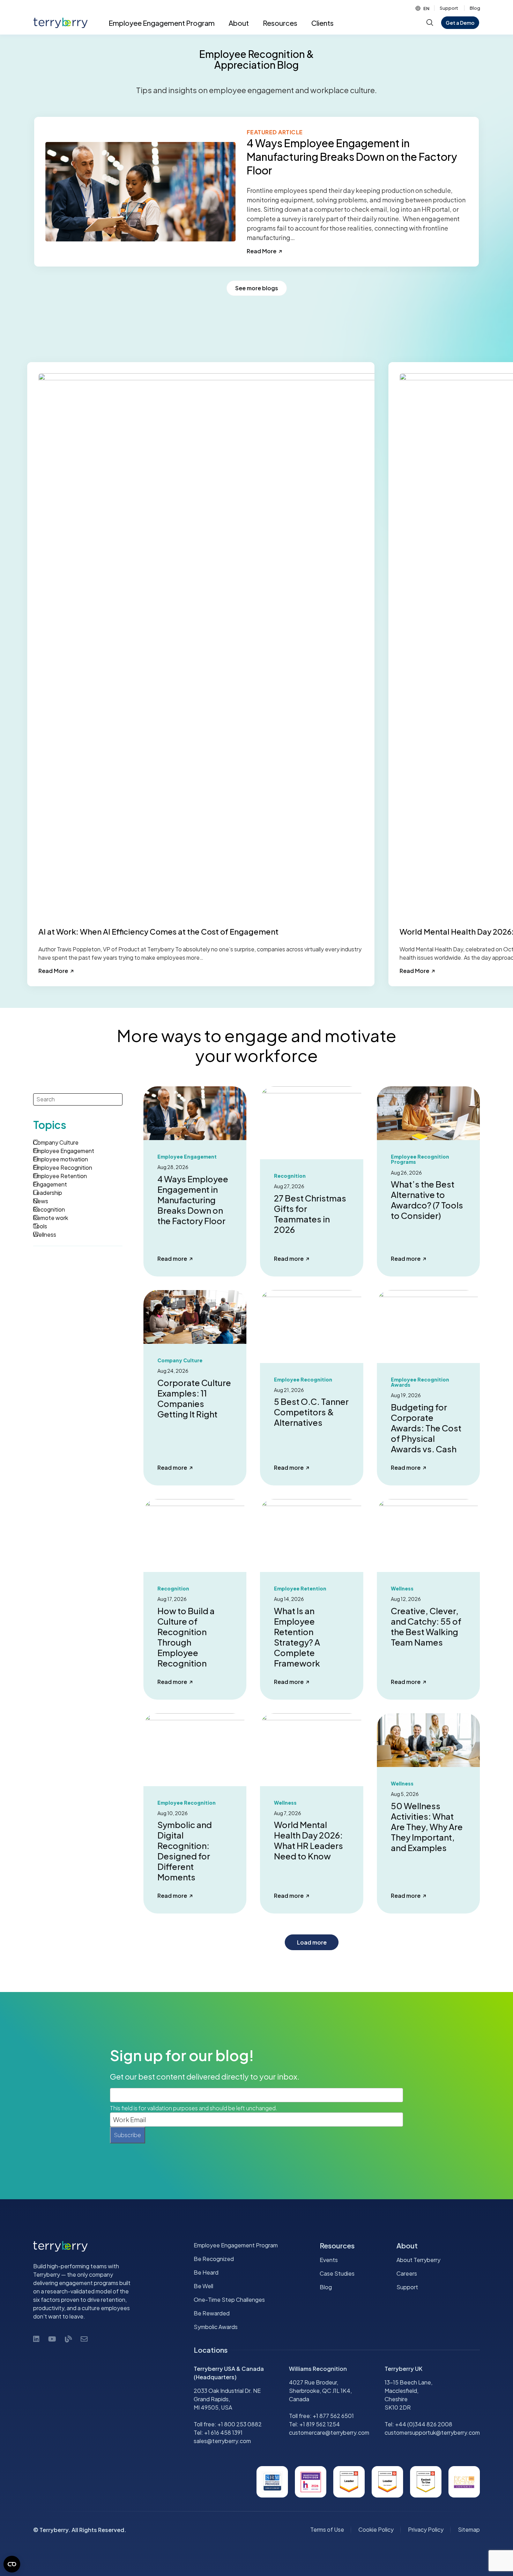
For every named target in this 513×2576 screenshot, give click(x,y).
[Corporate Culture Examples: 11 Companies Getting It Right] (195, 1316)
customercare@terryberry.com (329, 2432)
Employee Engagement (187, 1157)
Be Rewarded (212, 2313)
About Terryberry (418, 2260)
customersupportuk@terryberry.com (432, 2432)
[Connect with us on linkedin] (36, 2339)
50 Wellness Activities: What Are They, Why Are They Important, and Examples (427, 1827)
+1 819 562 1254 (320, 2424)
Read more (175, 1259)
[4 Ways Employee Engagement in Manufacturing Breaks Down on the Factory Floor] (195, 1112)
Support (449, 8)
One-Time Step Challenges (229, 2300)
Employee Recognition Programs (420, 1159)
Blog (475, 8)
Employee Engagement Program (236, 2245)
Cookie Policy (376, 2529)
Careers (407, 2273)
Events (329, 2260)
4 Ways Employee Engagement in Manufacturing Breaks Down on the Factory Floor (193, 1200)
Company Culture (180, 1360)
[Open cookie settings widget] (12, 2564)
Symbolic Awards (216, 2327)
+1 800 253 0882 (240, 2424)
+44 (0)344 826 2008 (424, 2424)
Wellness (402, 1784)
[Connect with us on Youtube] (52, 2339)
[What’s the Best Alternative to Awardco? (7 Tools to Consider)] (428, 1112)
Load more (312, 1942)
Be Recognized (214, 2259)
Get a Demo (460, 23)
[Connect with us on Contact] (84, 2339)
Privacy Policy (426, 2529)
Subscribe (128, 2135)
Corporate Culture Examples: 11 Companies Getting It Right (194, 1398)
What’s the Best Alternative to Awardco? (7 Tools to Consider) (427, 1200)
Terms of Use (327, 2529)
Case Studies (337, 2273)
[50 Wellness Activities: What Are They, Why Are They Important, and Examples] (428, 1739)
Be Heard (206, 2272)
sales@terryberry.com (222, 2441)
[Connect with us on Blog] (68, 2339)
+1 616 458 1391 (223, 2432)
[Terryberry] (58, 23)
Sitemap (469, 2529)
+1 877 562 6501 (333, 2416)
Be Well (203, 2286)
